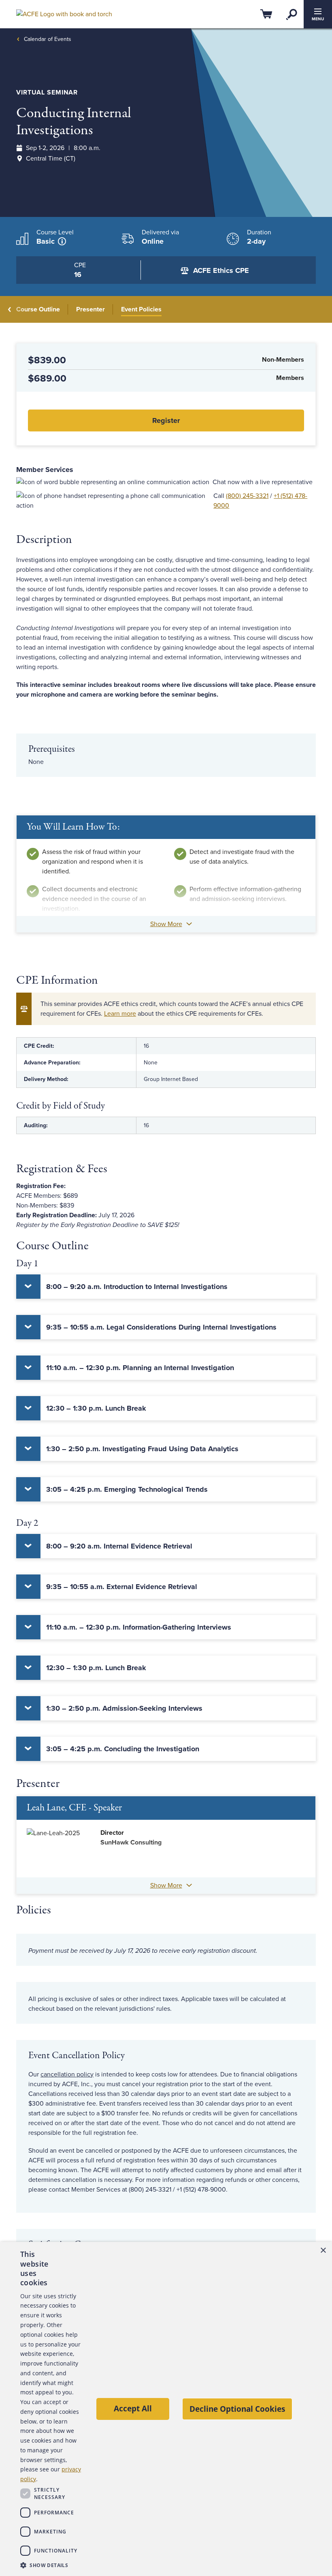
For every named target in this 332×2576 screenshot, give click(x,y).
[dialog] (166, 2409)
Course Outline (38, 309)
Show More (166, 924)
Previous (10, 309)
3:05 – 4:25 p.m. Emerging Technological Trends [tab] (127, 1489)
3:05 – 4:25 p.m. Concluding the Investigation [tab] (123, 1749)
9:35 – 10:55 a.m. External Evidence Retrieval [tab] (122, 1587)
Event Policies (141, 309)
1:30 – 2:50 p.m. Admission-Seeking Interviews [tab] (124, 1708)
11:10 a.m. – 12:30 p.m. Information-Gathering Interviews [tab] (139, 1627)
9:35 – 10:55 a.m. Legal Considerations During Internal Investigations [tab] (161, 1327)
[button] (51, 2565)
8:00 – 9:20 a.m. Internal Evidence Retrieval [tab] (119, 1546)
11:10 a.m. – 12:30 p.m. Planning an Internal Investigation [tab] (140, 1368)
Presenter (90, 309)
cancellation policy (67, 2074)
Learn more (120, 1014)
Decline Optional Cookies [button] (237, 2409)
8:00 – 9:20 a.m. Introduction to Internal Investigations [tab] (137, 1287)
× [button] (323, 2251)
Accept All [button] (133, 2408)
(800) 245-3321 (247, 496)
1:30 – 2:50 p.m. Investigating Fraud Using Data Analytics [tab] (142, 1449)
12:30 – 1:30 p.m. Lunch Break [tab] (96, 1408)
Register (166, 420)
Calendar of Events (48, 39)
